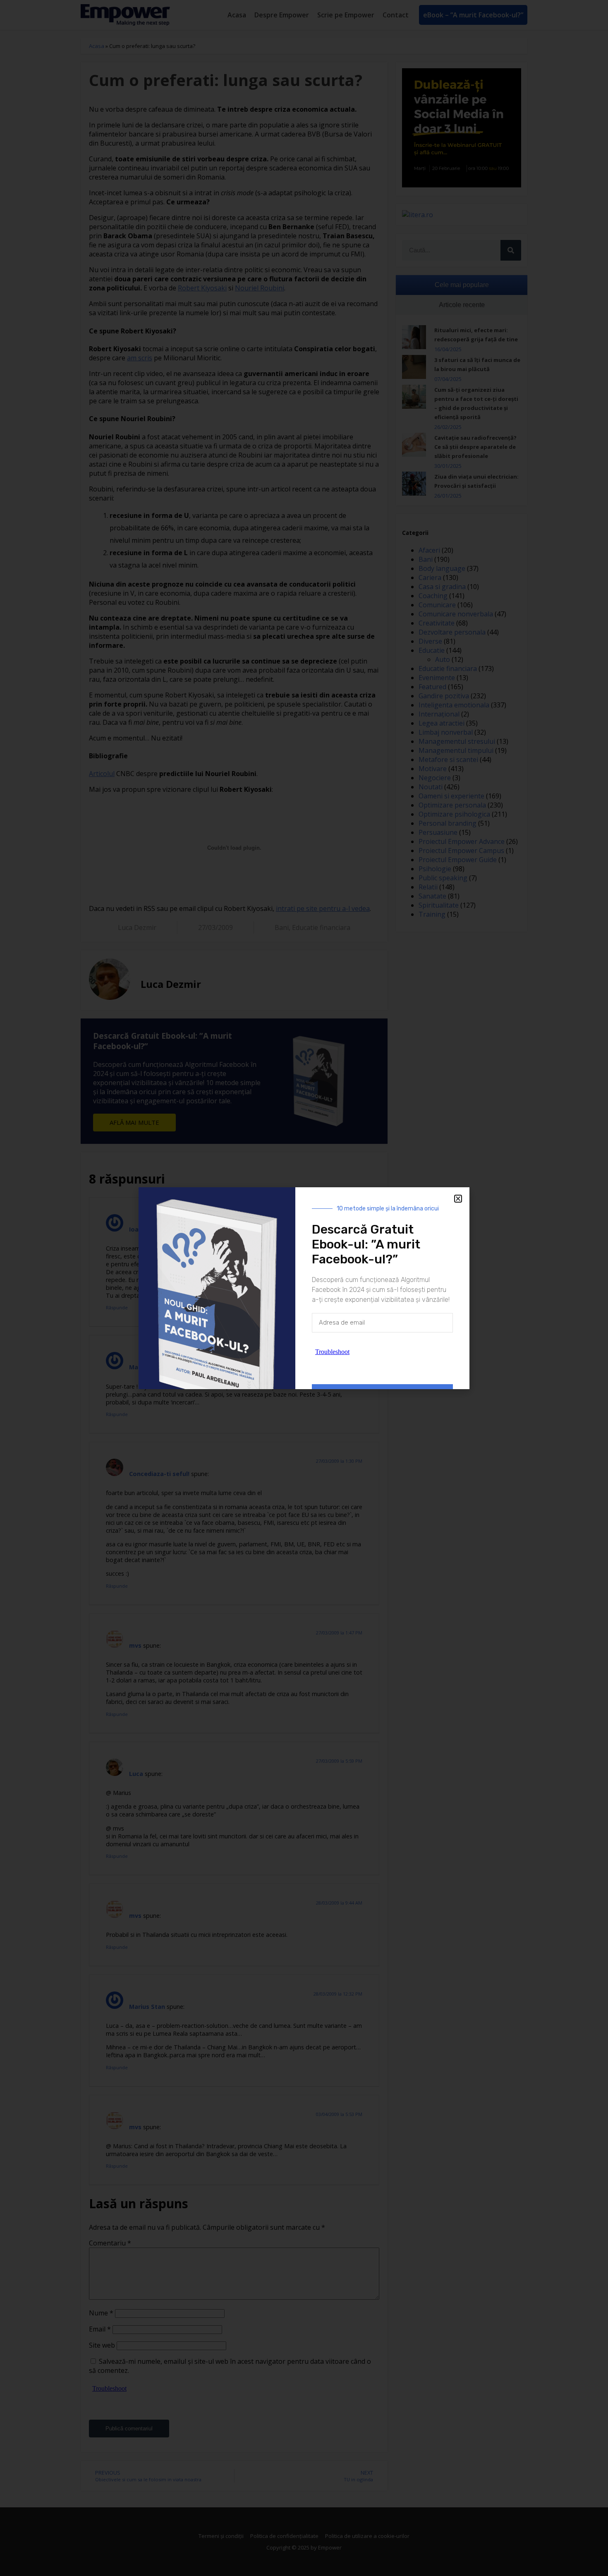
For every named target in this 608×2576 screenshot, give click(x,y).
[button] (458, 1199)
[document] (304, 1288)
